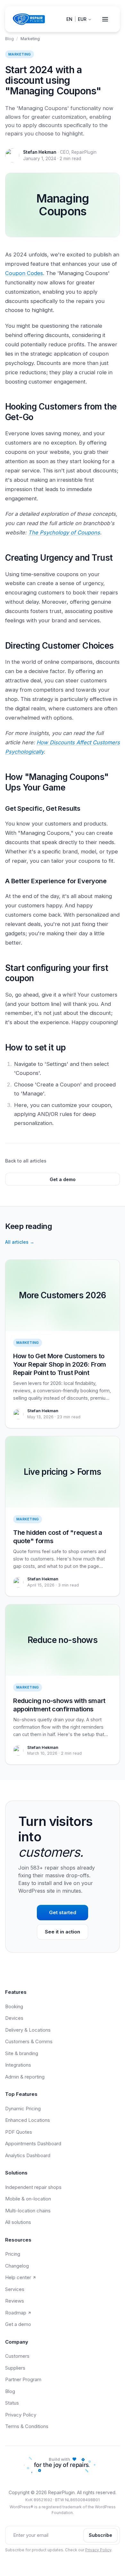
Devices (14, 2018)
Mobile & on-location (28, 2199)
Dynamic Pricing (23, 2109)
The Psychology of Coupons (64, 532)
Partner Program (23, 2379)
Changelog (17, 2266)
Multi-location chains (28, 2211)
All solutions (18, 2222)
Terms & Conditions (27, 2426)
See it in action (63, 1932)
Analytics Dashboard (28, 2155)
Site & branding (22, 2053)
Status (12, 2403)
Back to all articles (26, 1161)
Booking (14, 2006)
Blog (9, 39)
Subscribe (100, 2535)
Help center (18, 2277)
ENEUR (76, 19)
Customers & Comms (29, 2041)
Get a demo (63, 1179)
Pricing (13, 2254)
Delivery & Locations (28, 2030)
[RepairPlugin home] (29, 19)
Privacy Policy (21, 2415)
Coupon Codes (24, 273)
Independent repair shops (33, 2187)
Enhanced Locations (28, 2120)
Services (15, 2289)
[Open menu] (105, 19)
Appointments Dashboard (33, 2144)
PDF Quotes (19, 2132)
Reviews (15, 2301)
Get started (63, 1912)
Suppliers (15, 2368)
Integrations (18, 2065)
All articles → (20, 1242)
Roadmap (16, 2313)
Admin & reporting (25, 2077)
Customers (17, 2356)
